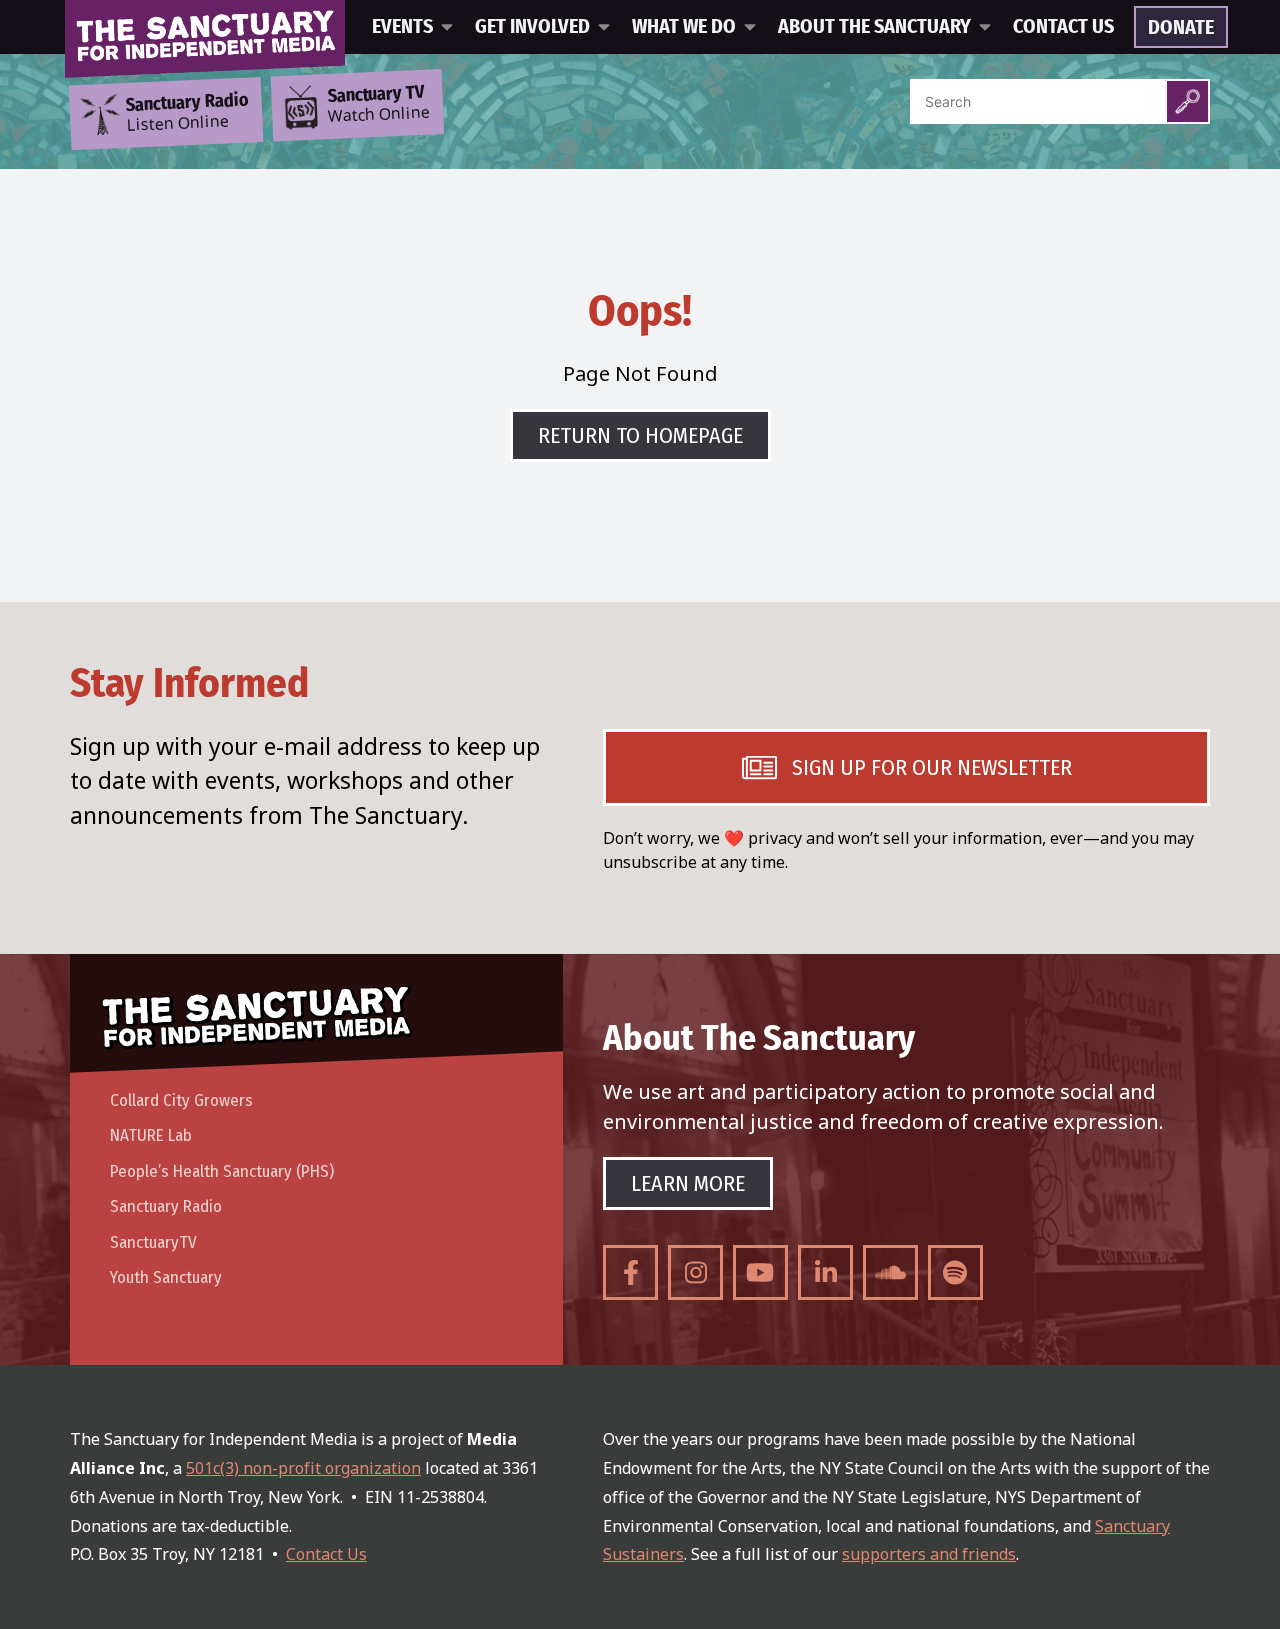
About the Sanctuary (874, 27)
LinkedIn (825, 1272)
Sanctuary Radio (166, 1206)
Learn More (688, 1183)
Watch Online (379, 105)
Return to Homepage (640, 435)
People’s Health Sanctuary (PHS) (222, 1171)
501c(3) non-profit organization (303, 1468)
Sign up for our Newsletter (932, 767)
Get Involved (532, 27)
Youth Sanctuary (166, 1277)
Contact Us (1063, 27)
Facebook (630, 1272)
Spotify (955, 1272)
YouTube (760, 1272)
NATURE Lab (151, 1135)
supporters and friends (929, 1554)
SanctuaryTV (153, 1242)
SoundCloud (890, 1272)
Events (402, 27)
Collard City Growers (181, 1100)
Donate (1181, 28)
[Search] (1187, 101)
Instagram (695, 1272)
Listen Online (187, 113)
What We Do (684, 27)
